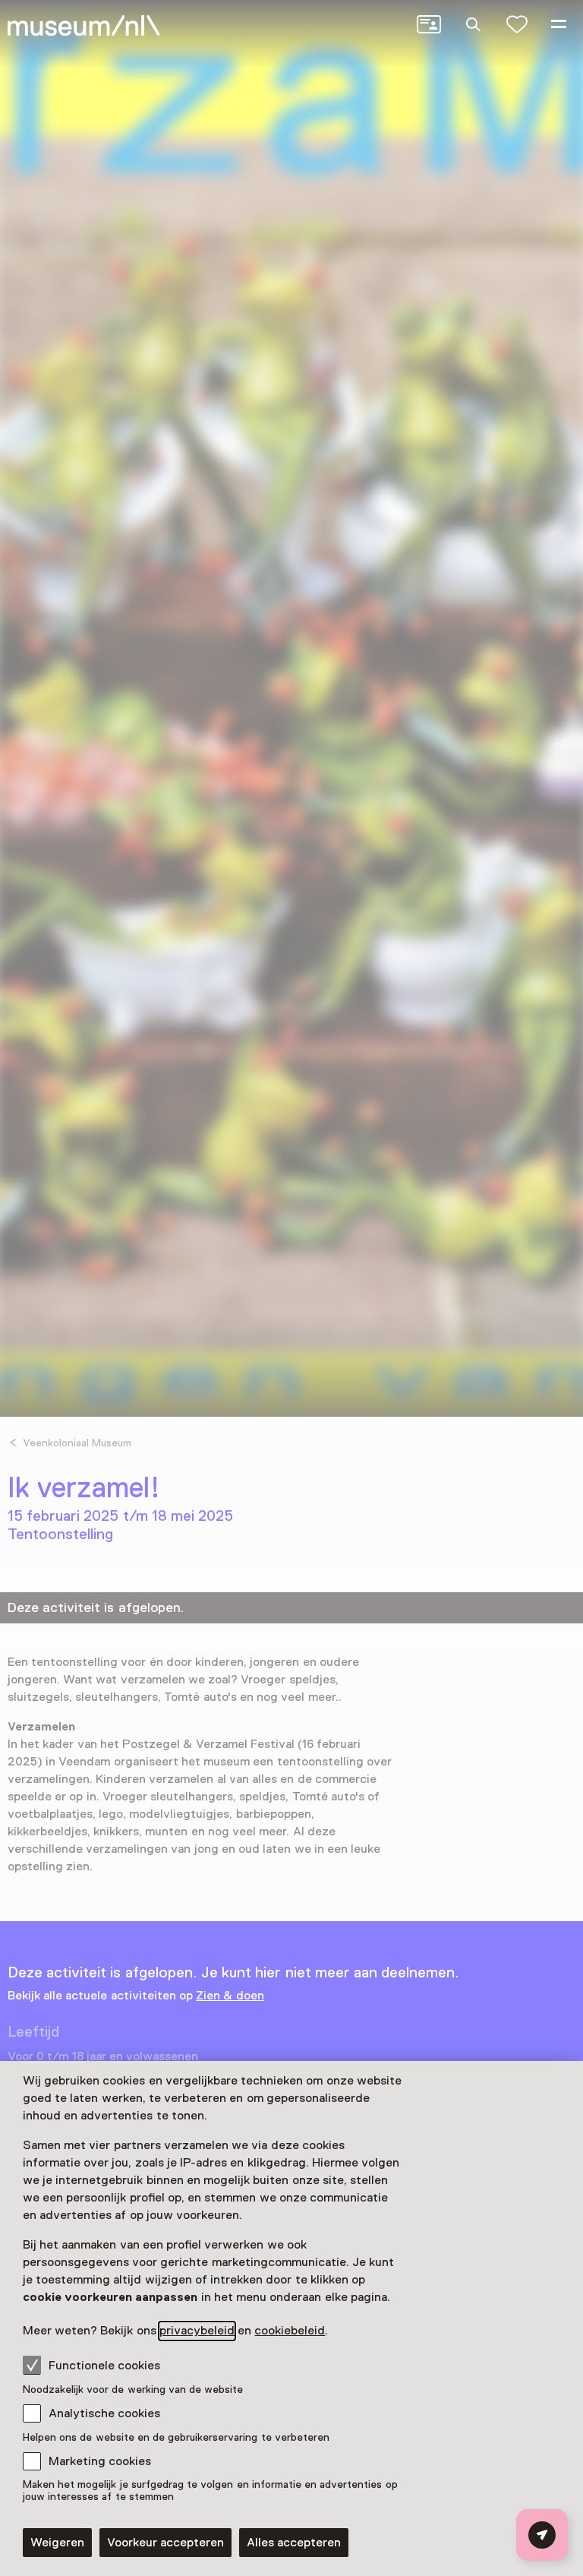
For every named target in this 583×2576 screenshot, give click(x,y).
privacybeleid (197, 2331)
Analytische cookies (104, 2413)
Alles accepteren (294, 2543)
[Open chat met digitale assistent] (542, 2535)
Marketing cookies (100, 2461)
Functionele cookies (104, 2366)
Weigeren (57, 2543)
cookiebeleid (290, 2331)
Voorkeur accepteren (165, 2543)
